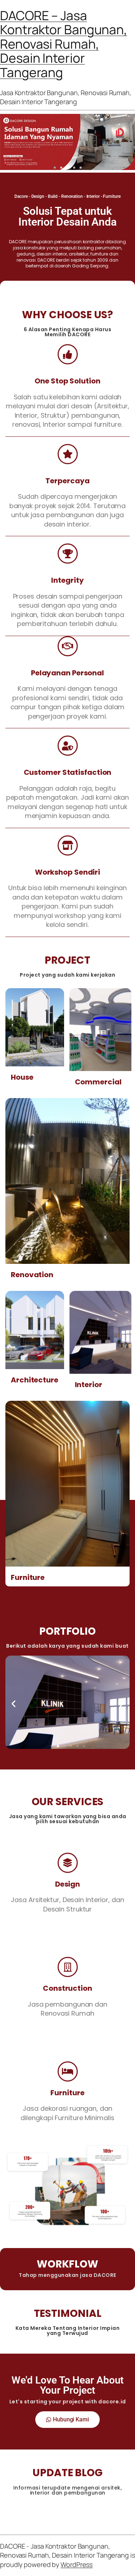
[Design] (68, 1863)
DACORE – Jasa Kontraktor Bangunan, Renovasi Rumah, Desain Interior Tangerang (64, 44)
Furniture (28, 1577)
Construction (67, 1988)
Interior (89, 1385)
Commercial (98, 1082)
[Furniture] (68, 2071)
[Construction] (68, 1967)
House (22, 1077)
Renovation (32, 1275)
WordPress (76, 2564)
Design (67, 1884)
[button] (55, 168)
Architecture (35, 1380)
